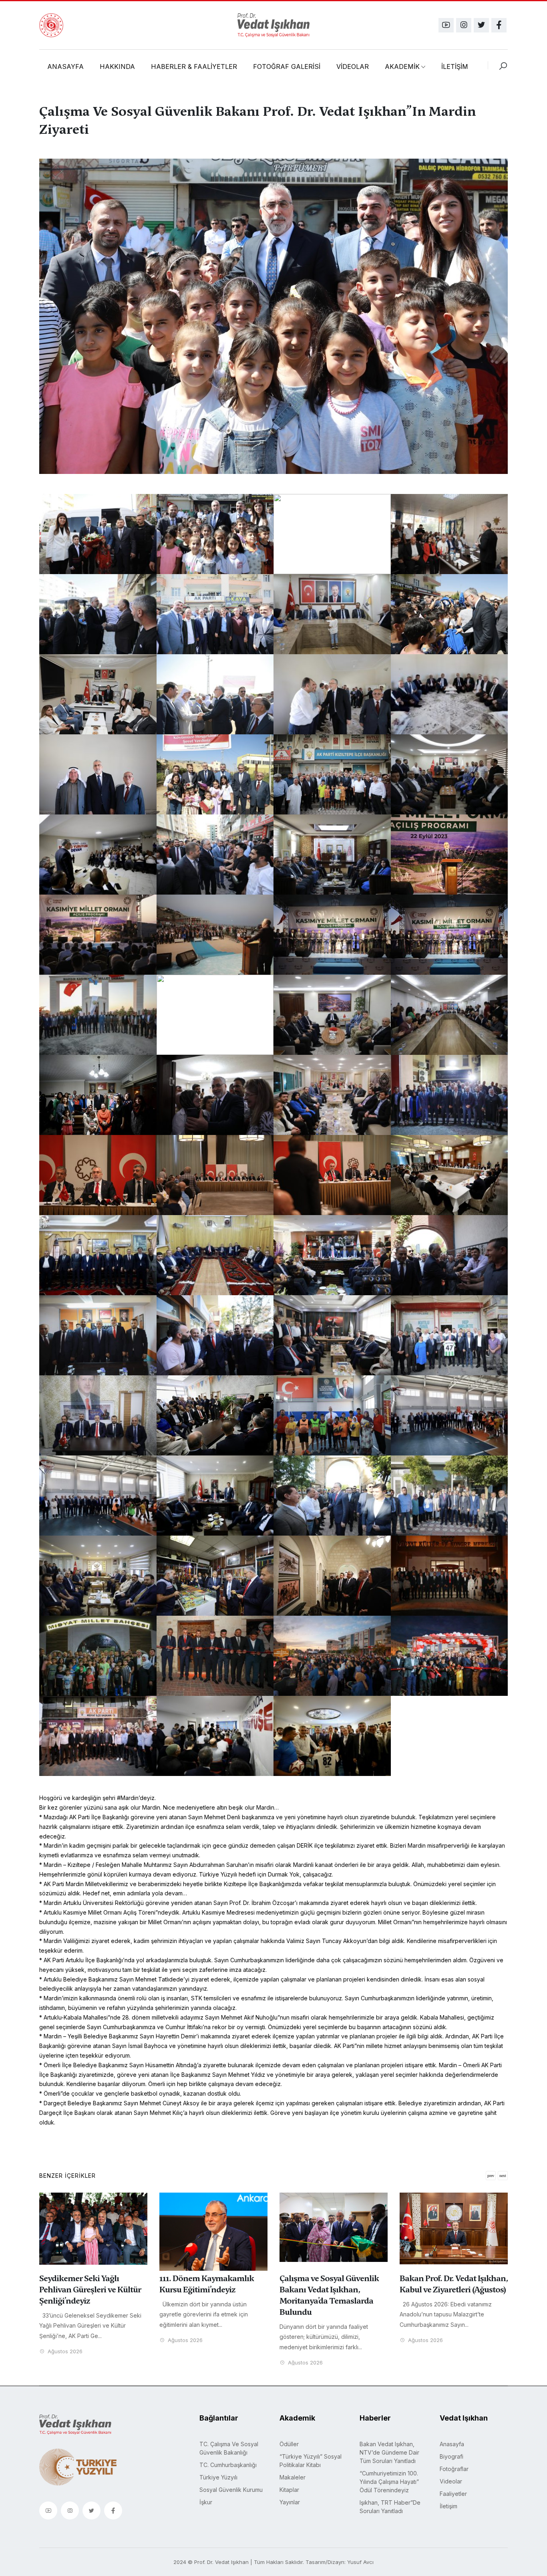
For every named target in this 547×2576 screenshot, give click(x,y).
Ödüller (289, 2444)
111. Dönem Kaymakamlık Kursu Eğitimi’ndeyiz (207, 2284)
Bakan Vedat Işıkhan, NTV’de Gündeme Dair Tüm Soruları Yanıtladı (389, 2452)
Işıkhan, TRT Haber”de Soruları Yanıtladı (390, 2507)
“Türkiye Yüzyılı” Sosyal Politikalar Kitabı (311, 2461)
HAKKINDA (117, 67)
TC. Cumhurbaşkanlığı (228, 2465)
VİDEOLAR (353, 67)
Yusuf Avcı (360, 2562)
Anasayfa (452, 2444)
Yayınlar (290, 2502)
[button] (503, 2176)
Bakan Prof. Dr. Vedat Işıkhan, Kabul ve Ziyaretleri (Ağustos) (454, 2284)
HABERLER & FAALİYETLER (194, 67)
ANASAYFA (65, 67)
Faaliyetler (453, 2494)
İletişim (448, 2506)
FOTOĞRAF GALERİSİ (287, 67)
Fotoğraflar (454, 2469)
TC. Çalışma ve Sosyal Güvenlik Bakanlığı (229, 2448)
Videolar (451, 2481)
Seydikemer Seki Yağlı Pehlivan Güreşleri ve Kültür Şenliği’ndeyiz (90, 2290)
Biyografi (451, 2456)
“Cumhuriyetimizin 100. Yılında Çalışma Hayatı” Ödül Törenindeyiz (389, 2482)
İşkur (206, 2502)
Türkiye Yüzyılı (218, 2477)
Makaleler (293, 2477)
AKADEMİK (402, 67)
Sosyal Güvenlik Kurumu (231, 2490)
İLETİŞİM (455, 67)
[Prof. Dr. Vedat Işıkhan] (273, 25)
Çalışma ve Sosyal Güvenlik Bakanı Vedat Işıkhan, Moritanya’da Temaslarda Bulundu (329, 2295)
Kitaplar (289, 2490)
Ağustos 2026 (64, 2351)
